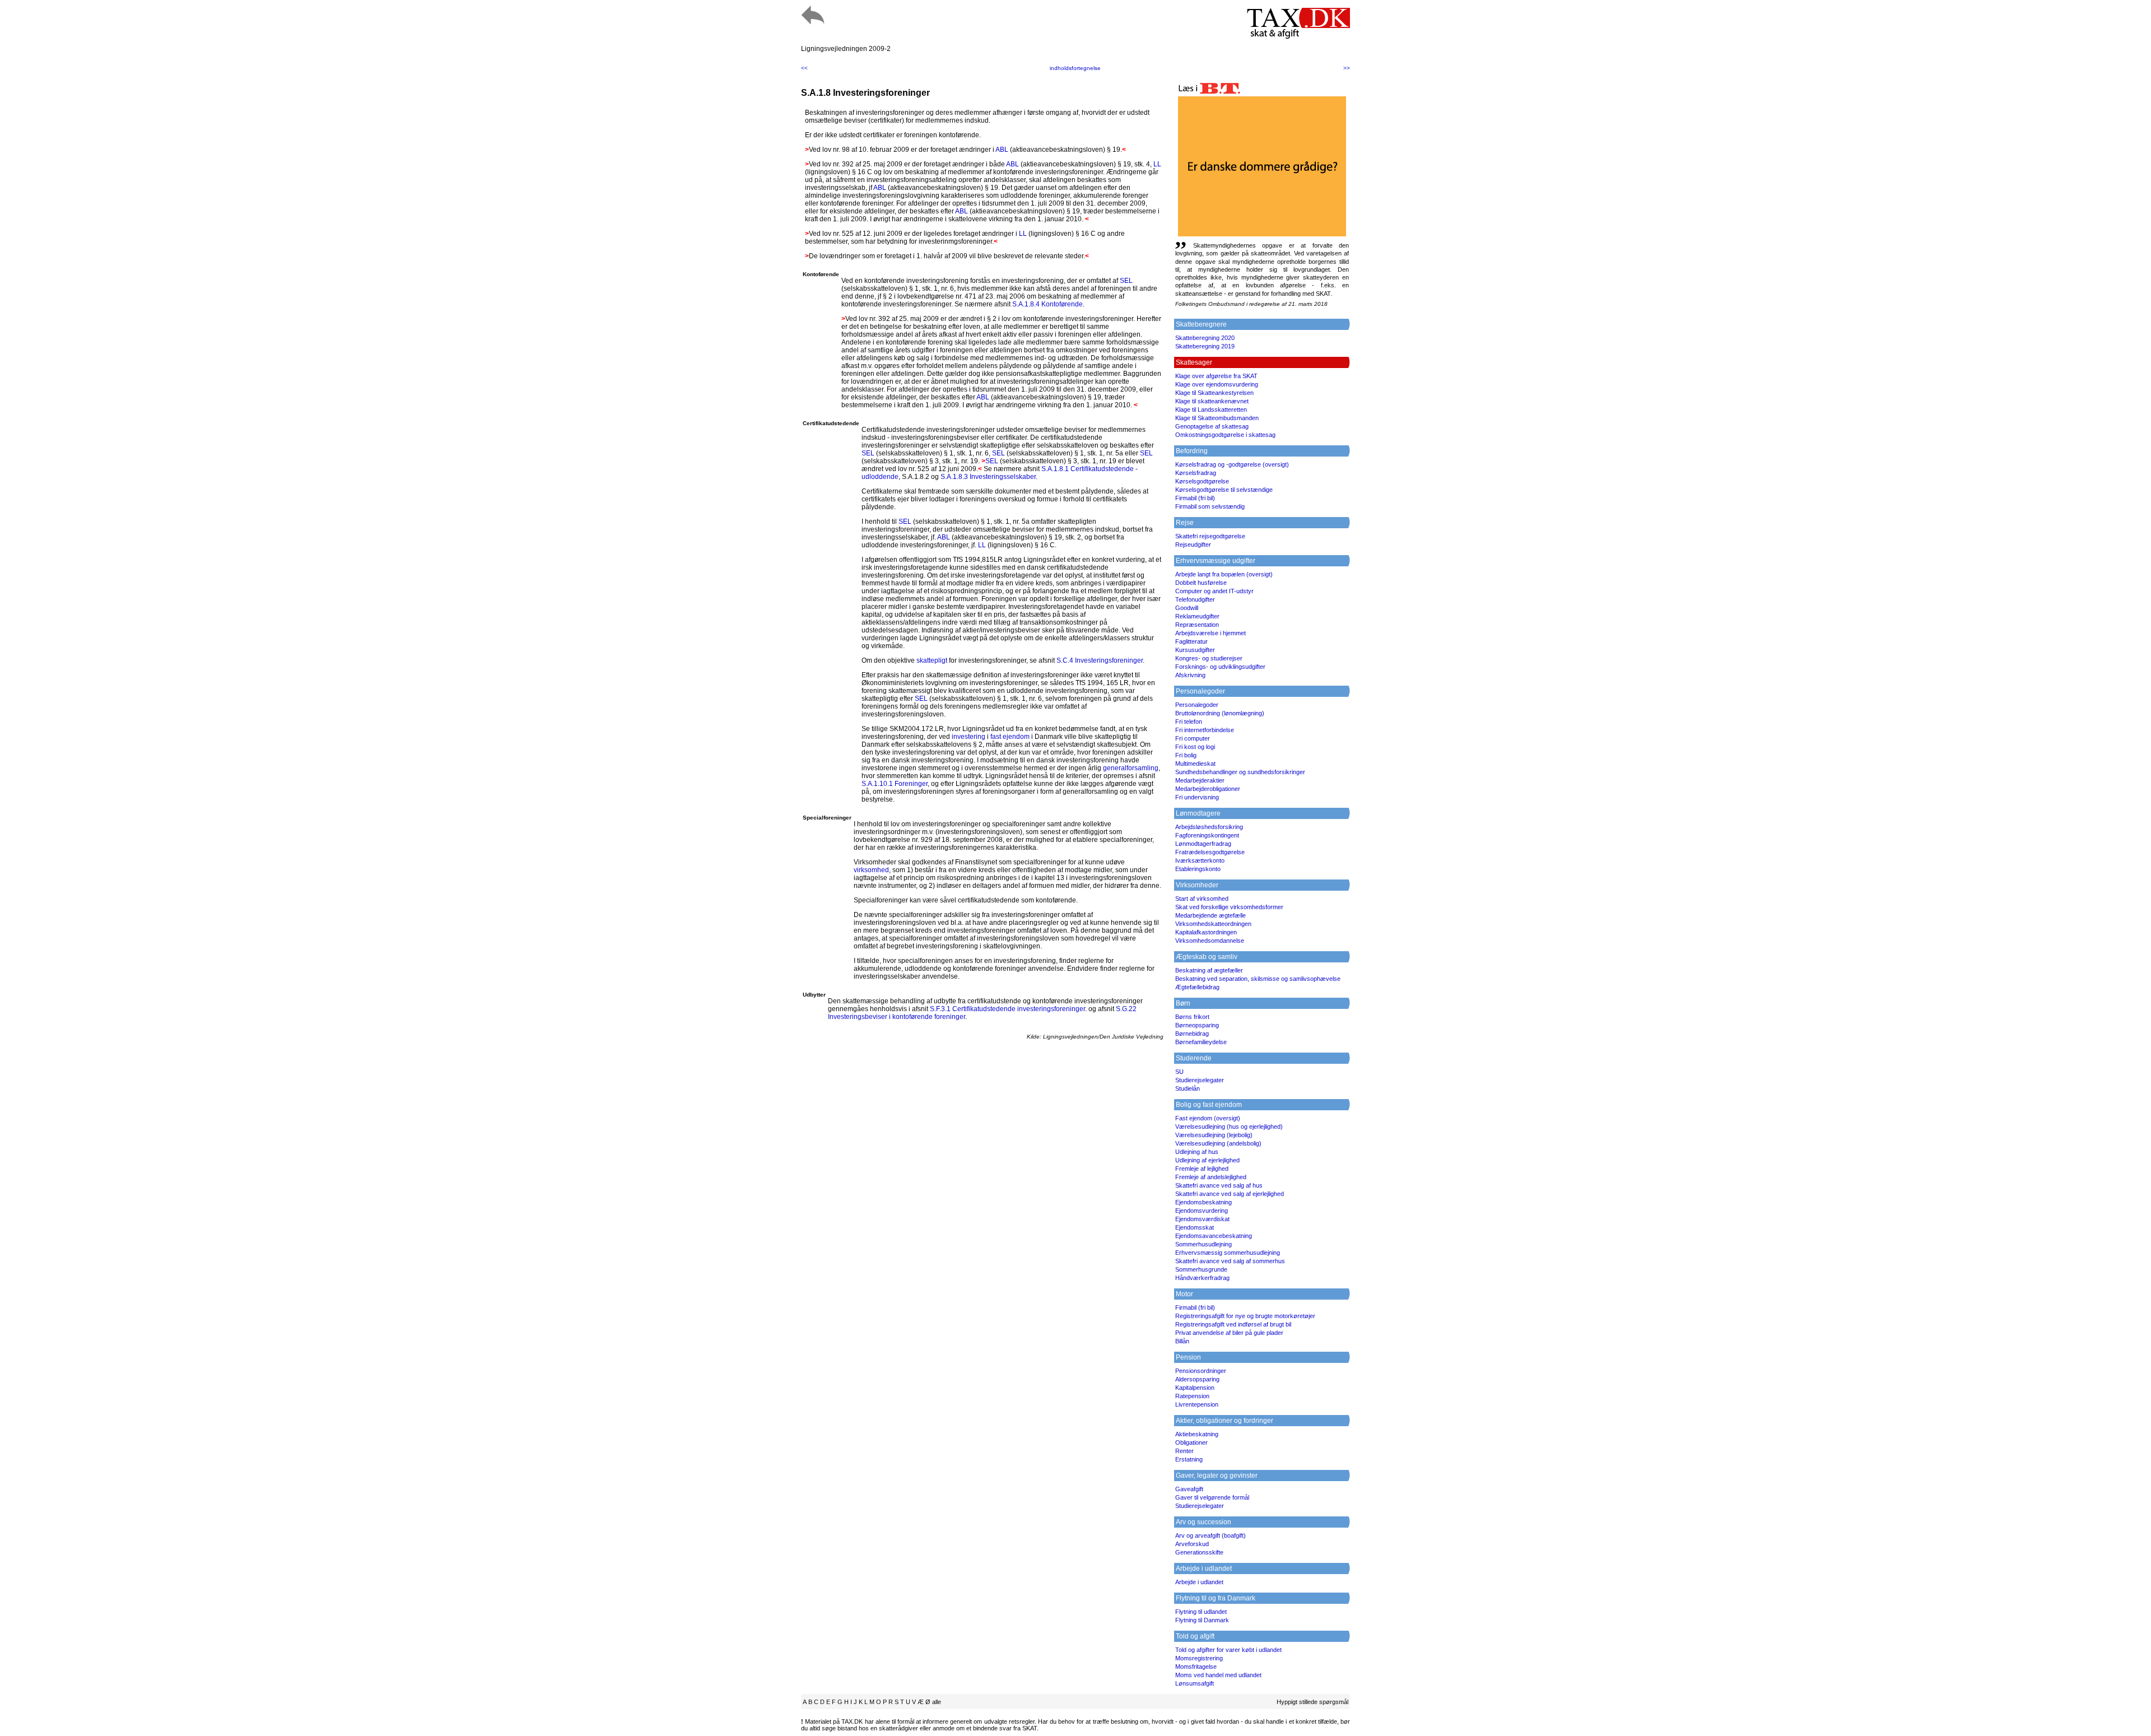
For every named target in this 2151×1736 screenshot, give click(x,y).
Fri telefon (1189, 722)
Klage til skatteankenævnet (1212, 401)
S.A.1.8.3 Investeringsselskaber (988, 477)
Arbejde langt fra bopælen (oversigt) (1224, 574)
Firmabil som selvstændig (1210, 506)
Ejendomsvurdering (1202, 1211)
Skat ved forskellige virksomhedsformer (1229, 907)
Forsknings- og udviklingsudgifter (1220, 667)
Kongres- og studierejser (1209, 658)
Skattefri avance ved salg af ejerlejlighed (1230, 1194)
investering (969, 737)
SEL (1126, 281)
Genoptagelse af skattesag (1212, 426)
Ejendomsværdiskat (1202, 1219)
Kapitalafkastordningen (1206, 932)
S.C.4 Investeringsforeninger (1100, 660)
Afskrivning (1190, 675)
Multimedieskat (1195, 764)
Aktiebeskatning (1197, 1434)
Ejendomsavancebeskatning (1214, 1236)
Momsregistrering (1199, 1658)
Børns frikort (1192, 1017)
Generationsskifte (1199, 1552)
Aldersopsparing (1197, 1379)
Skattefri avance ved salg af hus (1219, 1185)
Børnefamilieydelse (1201, 1042)
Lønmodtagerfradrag (1203, 844)
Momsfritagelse (1196, 1667)
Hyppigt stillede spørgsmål (1312, 1702)
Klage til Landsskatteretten (1211, 409)
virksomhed (871, 870)
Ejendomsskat (1195, 1227)
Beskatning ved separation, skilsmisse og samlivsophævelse (1258, 979)
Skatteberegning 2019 (1205, 346)
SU (1179, 1072)
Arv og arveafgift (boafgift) (1210, 1535)
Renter (1184, 1451)
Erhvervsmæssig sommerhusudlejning (1228, 1253)
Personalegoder (1197, 705)
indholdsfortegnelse (1075, 68)
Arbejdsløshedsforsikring (1209, 827)
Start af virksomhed (1202, 899)
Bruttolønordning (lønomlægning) (1220, 713)
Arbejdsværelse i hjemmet (1210, 633)
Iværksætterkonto (1200, 860)
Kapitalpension (1195, 1388)
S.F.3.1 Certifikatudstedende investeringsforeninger (1007, 1009)
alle (937, 1702)
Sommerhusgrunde (1201, 1269)
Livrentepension (1197, 1404)
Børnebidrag (1192, 1034)
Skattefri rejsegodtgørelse (1210, 536)
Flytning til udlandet (1201, 1612)
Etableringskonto (1198, 869)
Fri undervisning (1197, 797)
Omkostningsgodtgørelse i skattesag (1225, 435)
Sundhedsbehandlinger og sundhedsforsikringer (1240, 772)
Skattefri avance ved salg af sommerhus (1230, 1261)
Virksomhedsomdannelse (1210, 941)
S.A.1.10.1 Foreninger (895, 784)
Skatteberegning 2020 (1205, 338)
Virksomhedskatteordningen (1213, 924)
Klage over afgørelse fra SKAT (1216, 376)
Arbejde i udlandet (1199, 1582)
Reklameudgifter (1197, 616)
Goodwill (1187, 608)
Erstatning (1189, 1459)
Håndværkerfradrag (1202, 1278)
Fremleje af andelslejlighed (1211, 1177)
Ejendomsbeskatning (1203, 1202)
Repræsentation (1197, 625)
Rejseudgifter (1193, 544)
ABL (1002, 150)
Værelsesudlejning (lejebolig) (1214, 1135)
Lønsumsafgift (1195, 1683)
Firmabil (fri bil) (1195, 498)
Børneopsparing (1197, 1025)
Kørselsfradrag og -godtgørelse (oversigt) (1232, 464)
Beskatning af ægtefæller (1209, 970)
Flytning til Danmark (1202, 1620)
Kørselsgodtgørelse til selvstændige (1224, 490)
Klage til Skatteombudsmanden (1217, 418)
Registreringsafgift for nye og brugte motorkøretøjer (1245, 1316)
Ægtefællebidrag (1197, 987)
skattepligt (932, 660)
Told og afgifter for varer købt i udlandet (1228, 1650)
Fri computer (1193, 738)
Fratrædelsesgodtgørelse (1210, 852)
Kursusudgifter (1195, 650)
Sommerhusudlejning (1203, 1244)
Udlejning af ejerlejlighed (1207, 1160)
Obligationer (1191, 1442)
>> (1347, 68)
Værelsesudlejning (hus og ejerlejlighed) (1229, 1127)
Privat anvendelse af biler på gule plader (1229, 1333)
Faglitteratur (1191, 641)
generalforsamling (1131, 768)
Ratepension (1192, 1396)
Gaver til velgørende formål (1212, 1497)
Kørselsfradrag (1196, 473)
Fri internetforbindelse (1205, 730)
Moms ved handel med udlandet (1218, 1675)
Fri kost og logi (1195, 747)
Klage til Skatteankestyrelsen (1214, 393)
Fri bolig (1186, 755)
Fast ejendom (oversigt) (1208, 1118)
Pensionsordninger (1201, 1371)
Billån (1182, 1341)
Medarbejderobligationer (1208, 789)
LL (1157, 164)
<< (804, 68)
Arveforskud (1192, 1544)
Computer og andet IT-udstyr (1214, 591)
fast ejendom (1010, 737)
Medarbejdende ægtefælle (1210, 915)
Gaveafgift (1189, 1489)
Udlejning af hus (1197, 1152)
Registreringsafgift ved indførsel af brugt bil (1233, 1324)
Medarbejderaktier (1200, 780)
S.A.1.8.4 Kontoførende (1047, 304)
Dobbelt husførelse (1201, 583)
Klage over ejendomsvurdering (1217, 384)
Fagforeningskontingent (1207, 835)
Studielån (1188, 1088)
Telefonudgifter (1195, 599)
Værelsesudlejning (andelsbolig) (1218, 1143)
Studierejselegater (1200, 1080)
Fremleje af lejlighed (1202, 1169)
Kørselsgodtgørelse (1202, 481)
